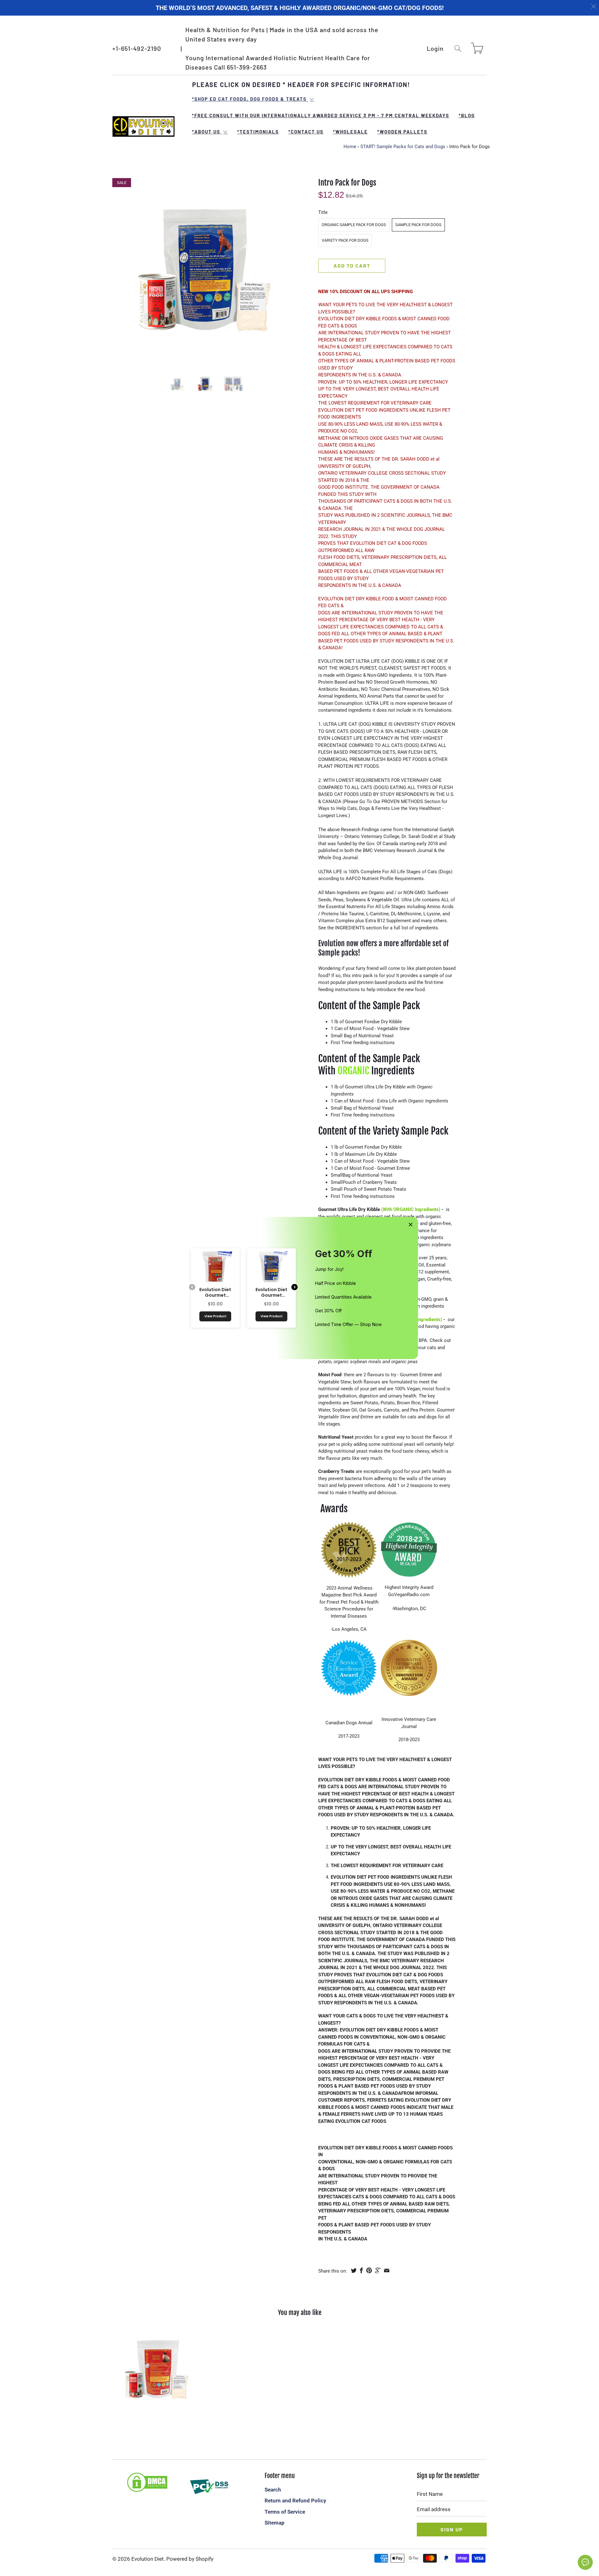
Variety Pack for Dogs (345, 240)
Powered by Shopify (190, 2559)
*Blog (467, 115)
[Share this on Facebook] (361, 2270)
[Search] (458, 48)
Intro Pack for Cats (157, 2370)
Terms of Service (285, 2512)
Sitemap (275, 2523)
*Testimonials (258, 132)
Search (273, 2490)
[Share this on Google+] (378, 2270)
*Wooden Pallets (402, 132)
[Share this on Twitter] (354, 2270)
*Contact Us (306, 132)
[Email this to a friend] (387, 2270)
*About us (207, 132)
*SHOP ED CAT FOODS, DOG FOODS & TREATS (250, 99)
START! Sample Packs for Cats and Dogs (403, 147)
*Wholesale (350, 132)
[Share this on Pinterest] (369, 2270)
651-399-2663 (247, 67)
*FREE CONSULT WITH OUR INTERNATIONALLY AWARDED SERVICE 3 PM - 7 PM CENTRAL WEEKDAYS (321, 115)
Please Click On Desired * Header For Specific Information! (301, 85)
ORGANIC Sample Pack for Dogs (354, 225)
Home (350, 147)
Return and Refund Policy (295, 2501)
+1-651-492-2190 (137, 48)
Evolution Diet (148, 2559)
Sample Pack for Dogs (418, 225)
